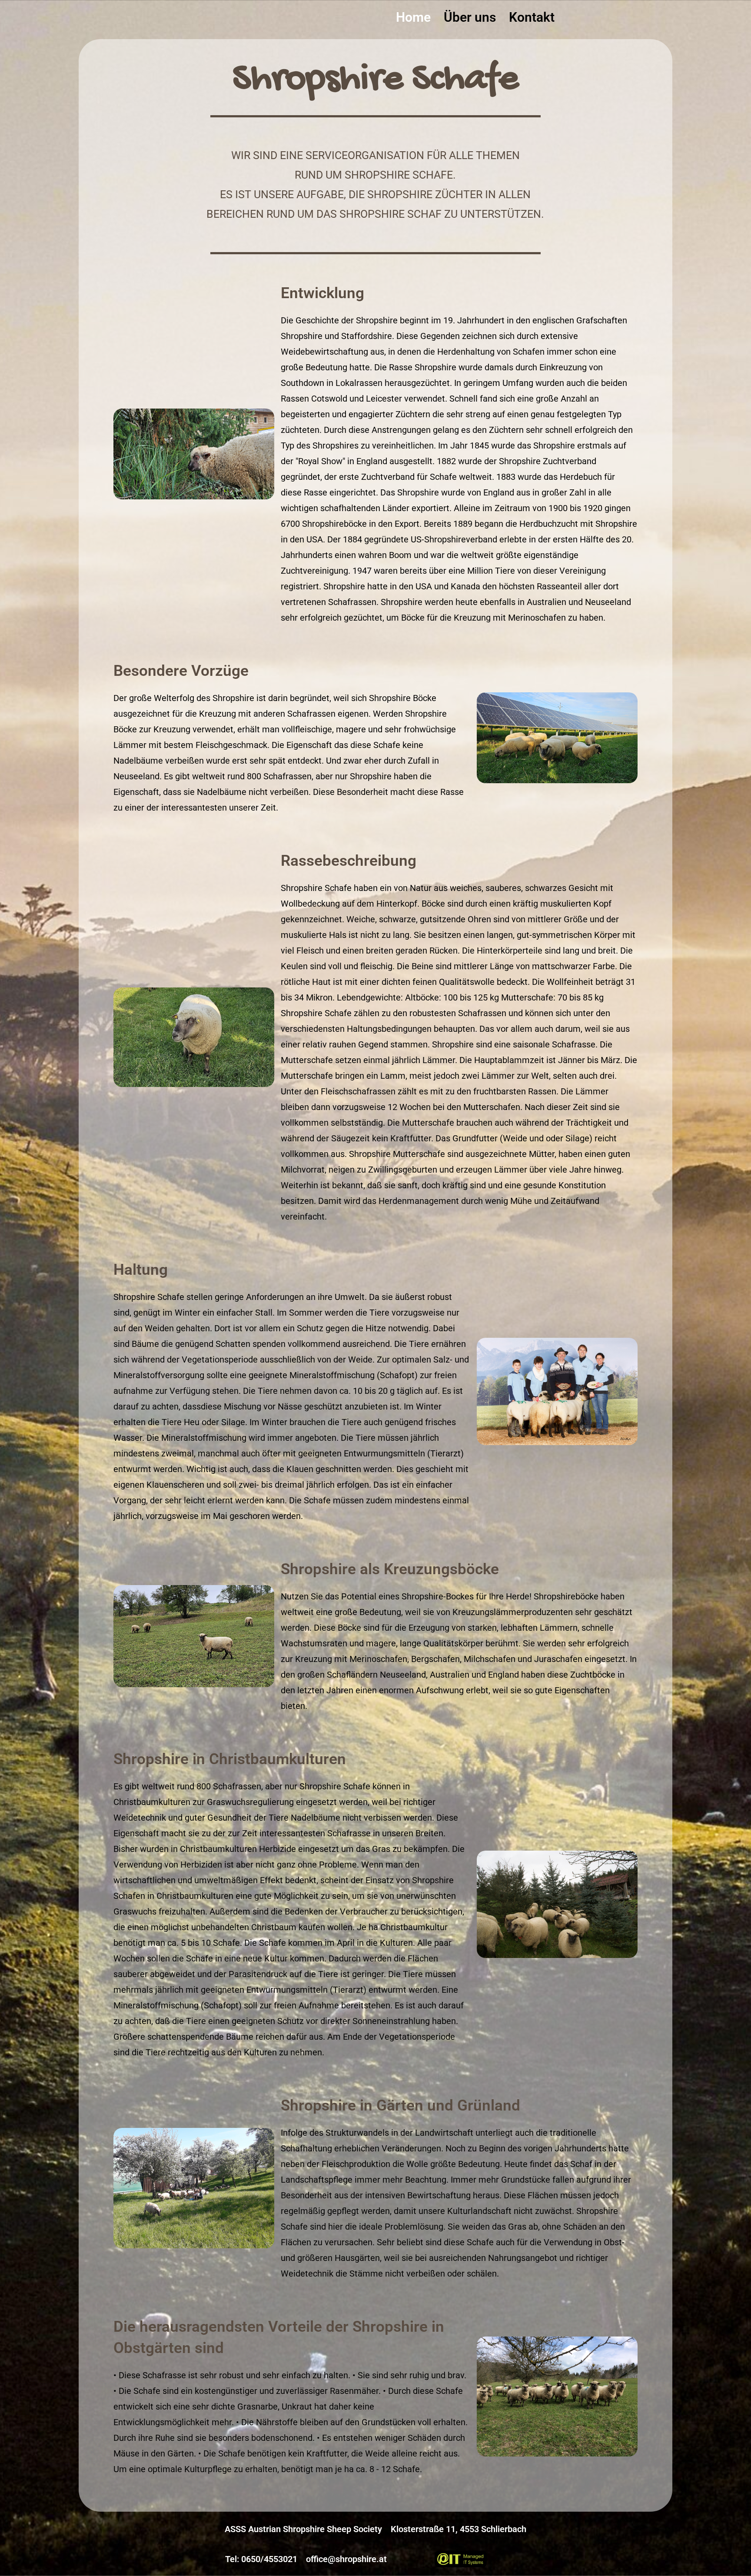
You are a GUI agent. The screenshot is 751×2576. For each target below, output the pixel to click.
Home (413, 17)
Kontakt (532, 17)
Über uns (470, 17)
